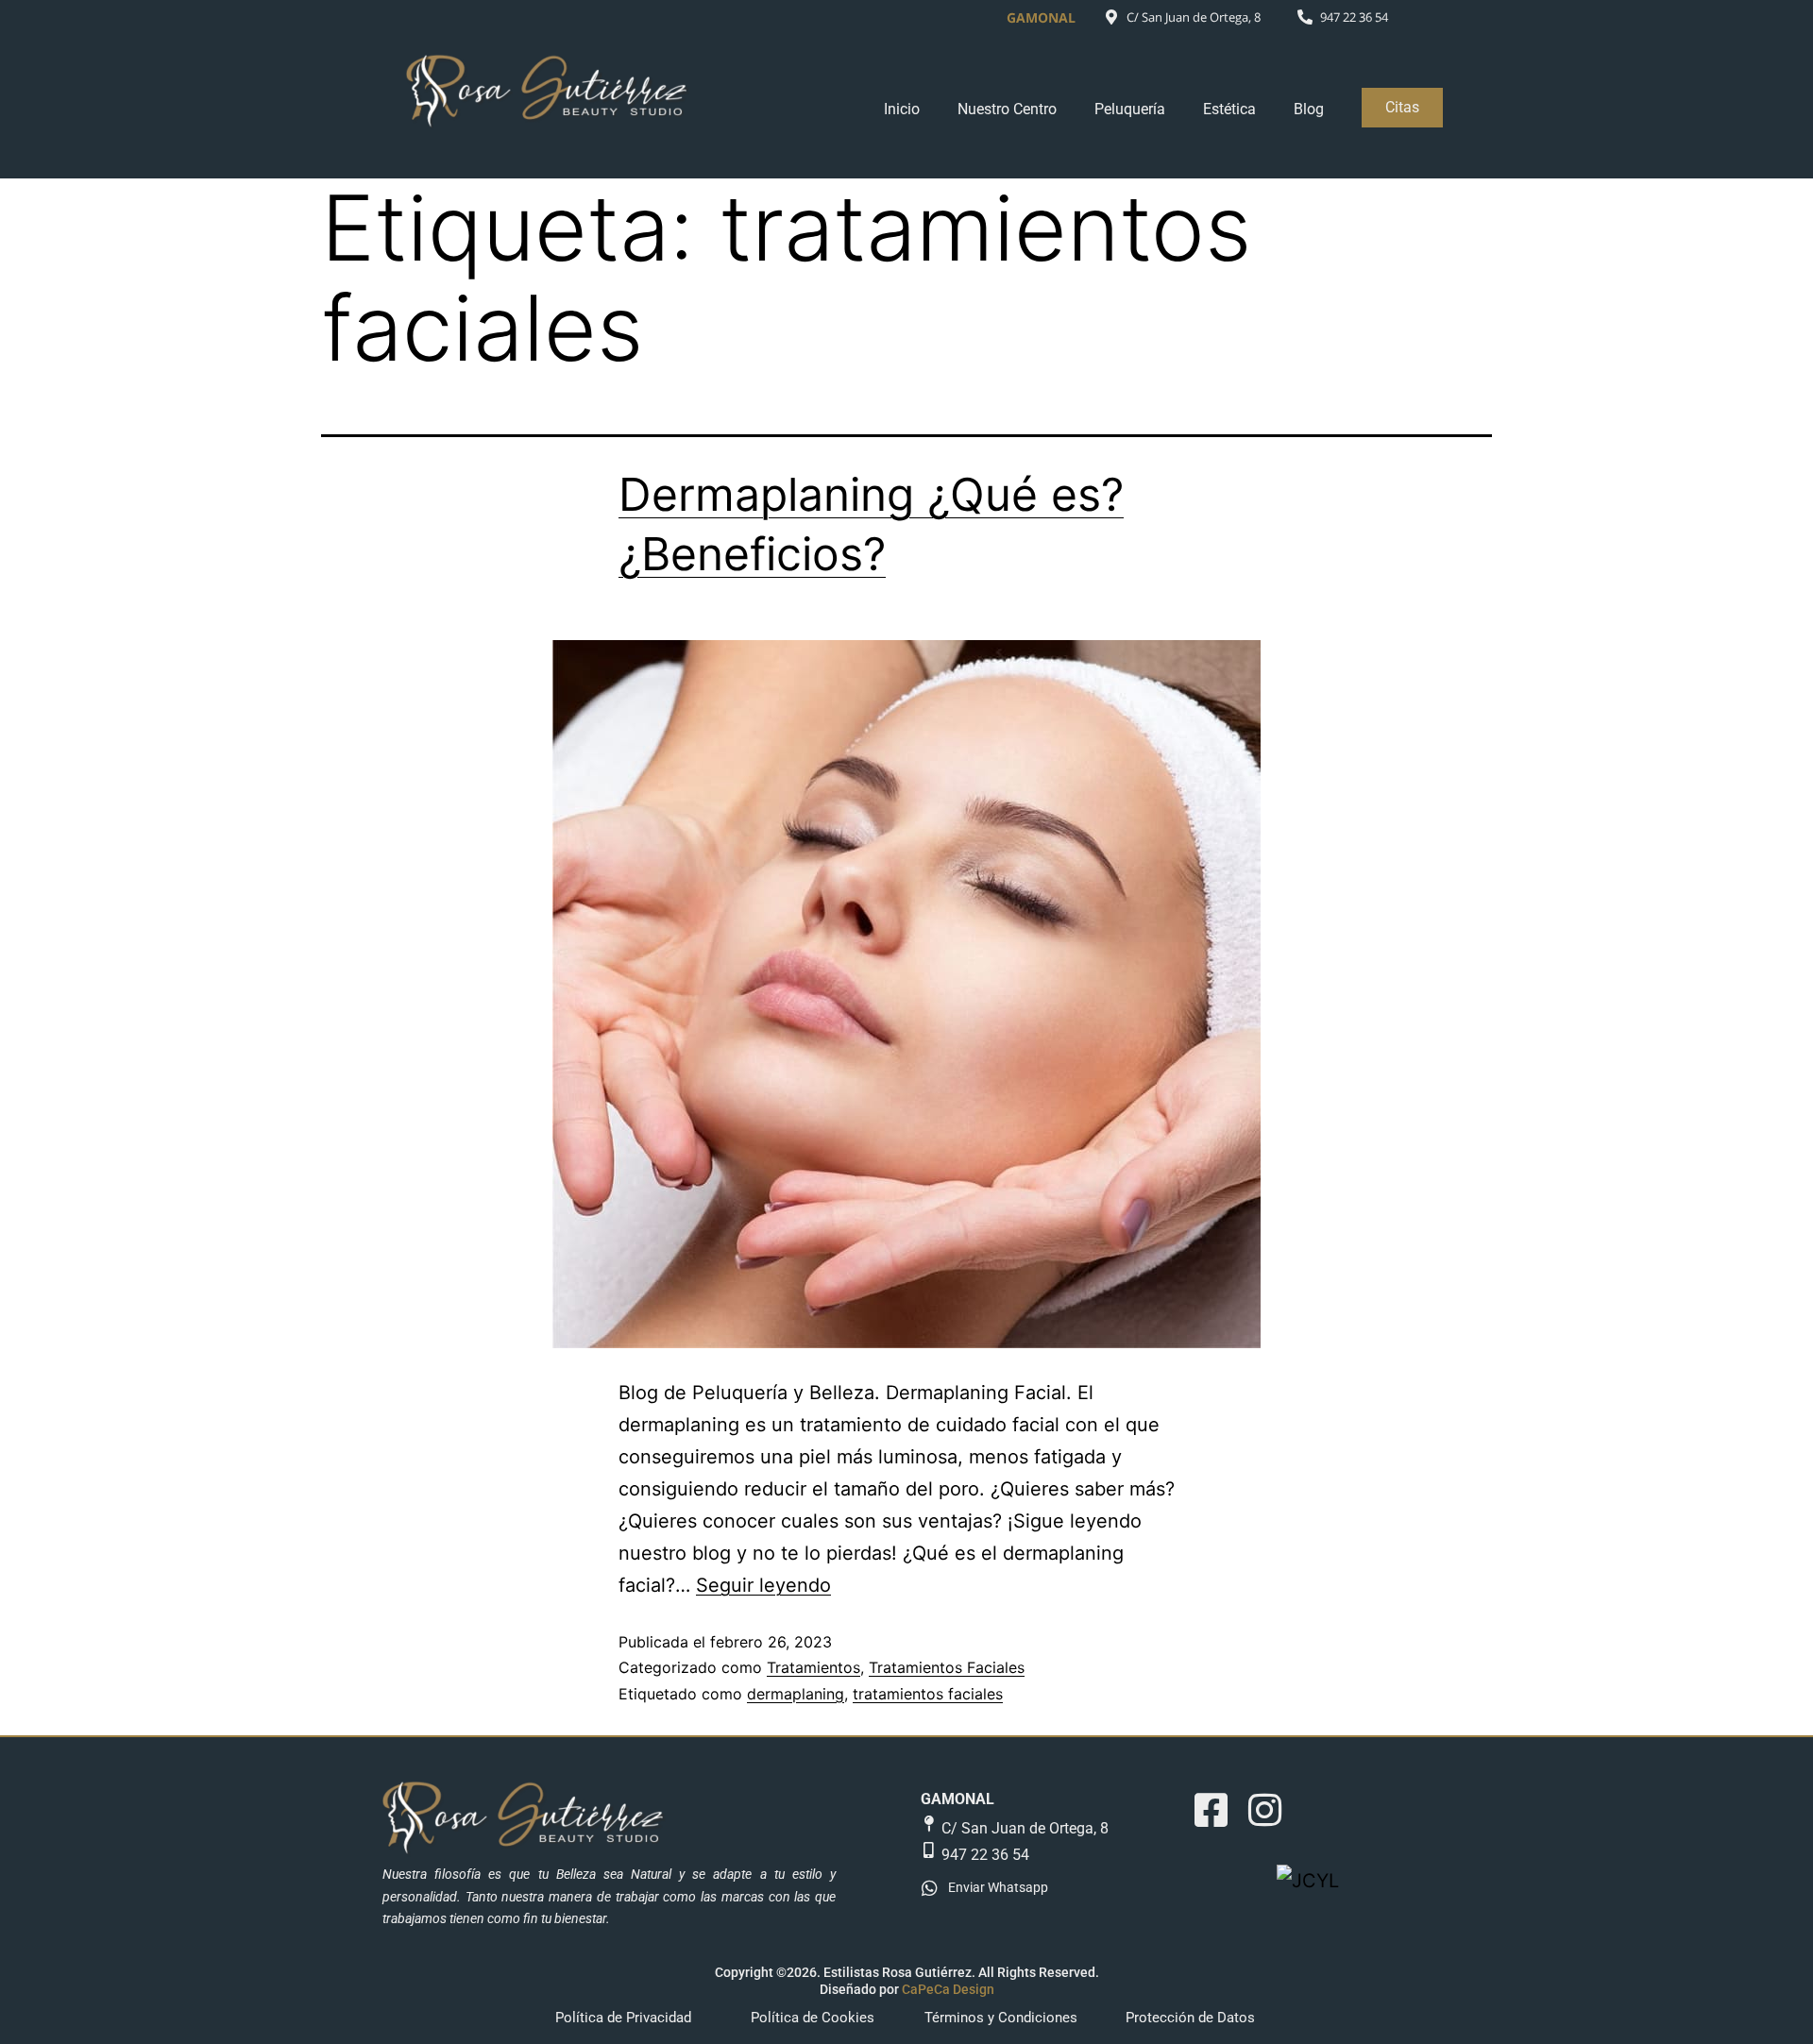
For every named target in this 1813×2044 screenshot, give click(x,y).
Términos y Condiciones (1001, 2018)
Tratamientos (813, 1667)
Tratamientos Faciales (947, 1667)
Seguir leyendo (763, 1585)
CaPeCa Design (948, 1989)
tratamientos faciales (928, 1694)
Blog (1309, 109)
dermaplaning (796, 1694)
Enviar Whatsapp (998, 1887)
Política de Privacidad (623, 2018)
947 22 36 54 (1354, 17)
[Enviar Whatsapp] (930, 1888)
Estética (1229, 109)
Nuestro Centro (1007, 109)
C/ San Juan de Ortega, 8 (1194, 17)
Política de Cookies (813, 2018)
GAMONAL (957, 1799)
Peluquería (1130, 109)
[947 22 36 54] (1305, 17)
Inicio (902, 109)
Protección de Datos (1190, 2018)
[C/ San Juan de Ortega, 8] (1111, 17)
